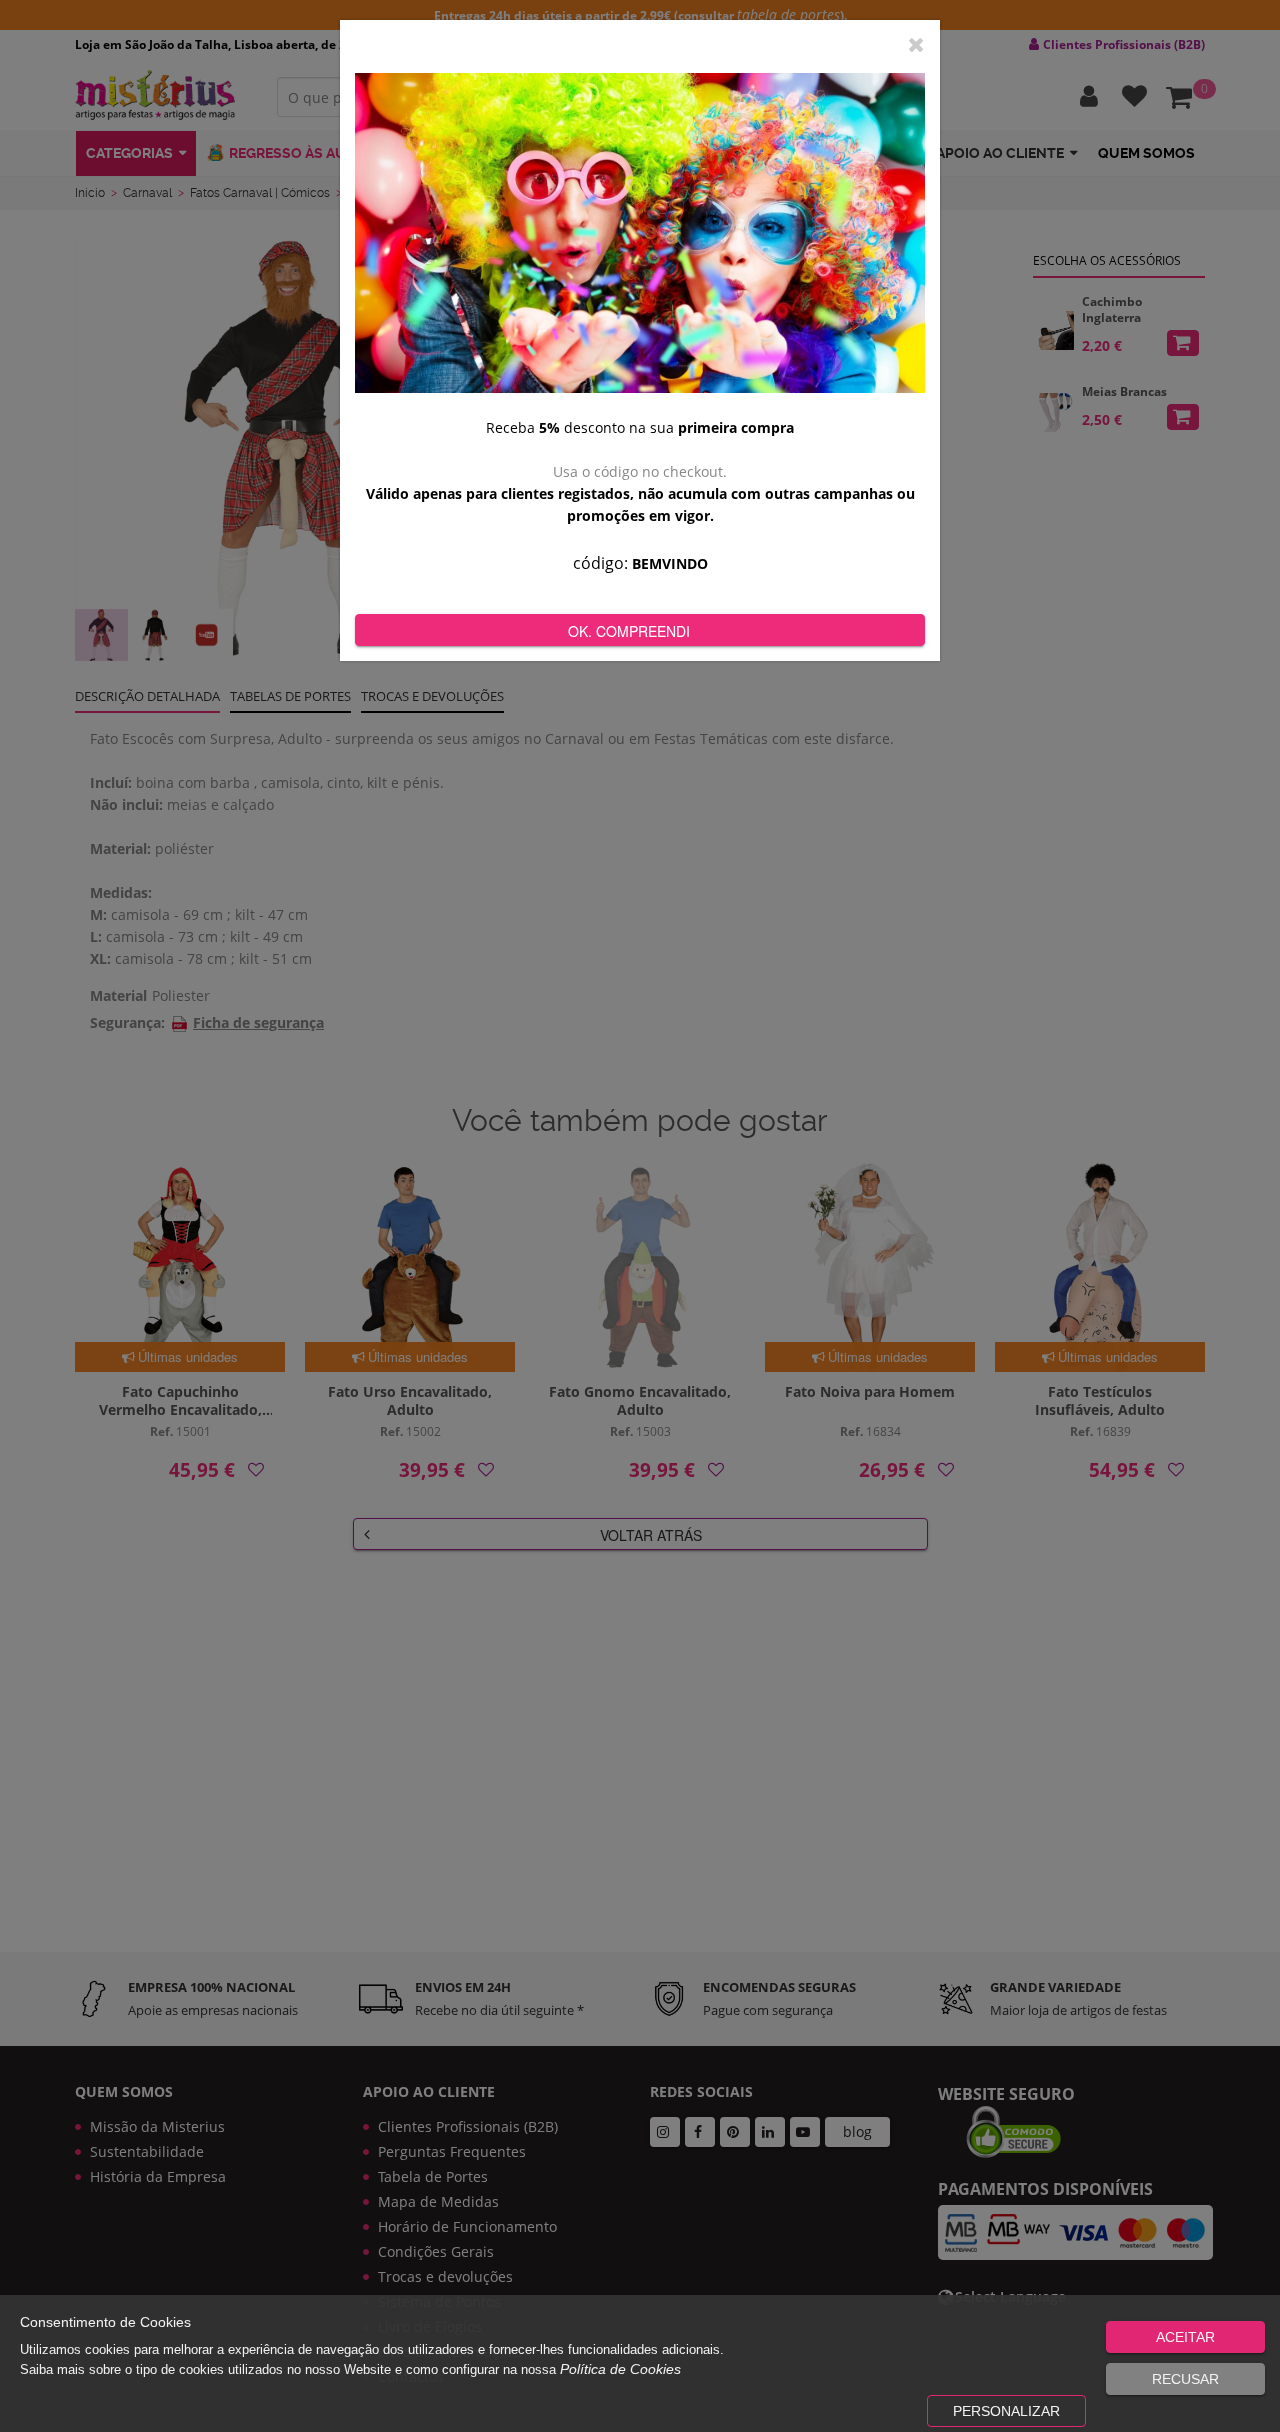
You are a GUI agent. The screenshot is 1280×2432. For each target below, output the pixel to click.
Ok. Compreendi (629, 631)
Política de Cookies (620, 2369)
